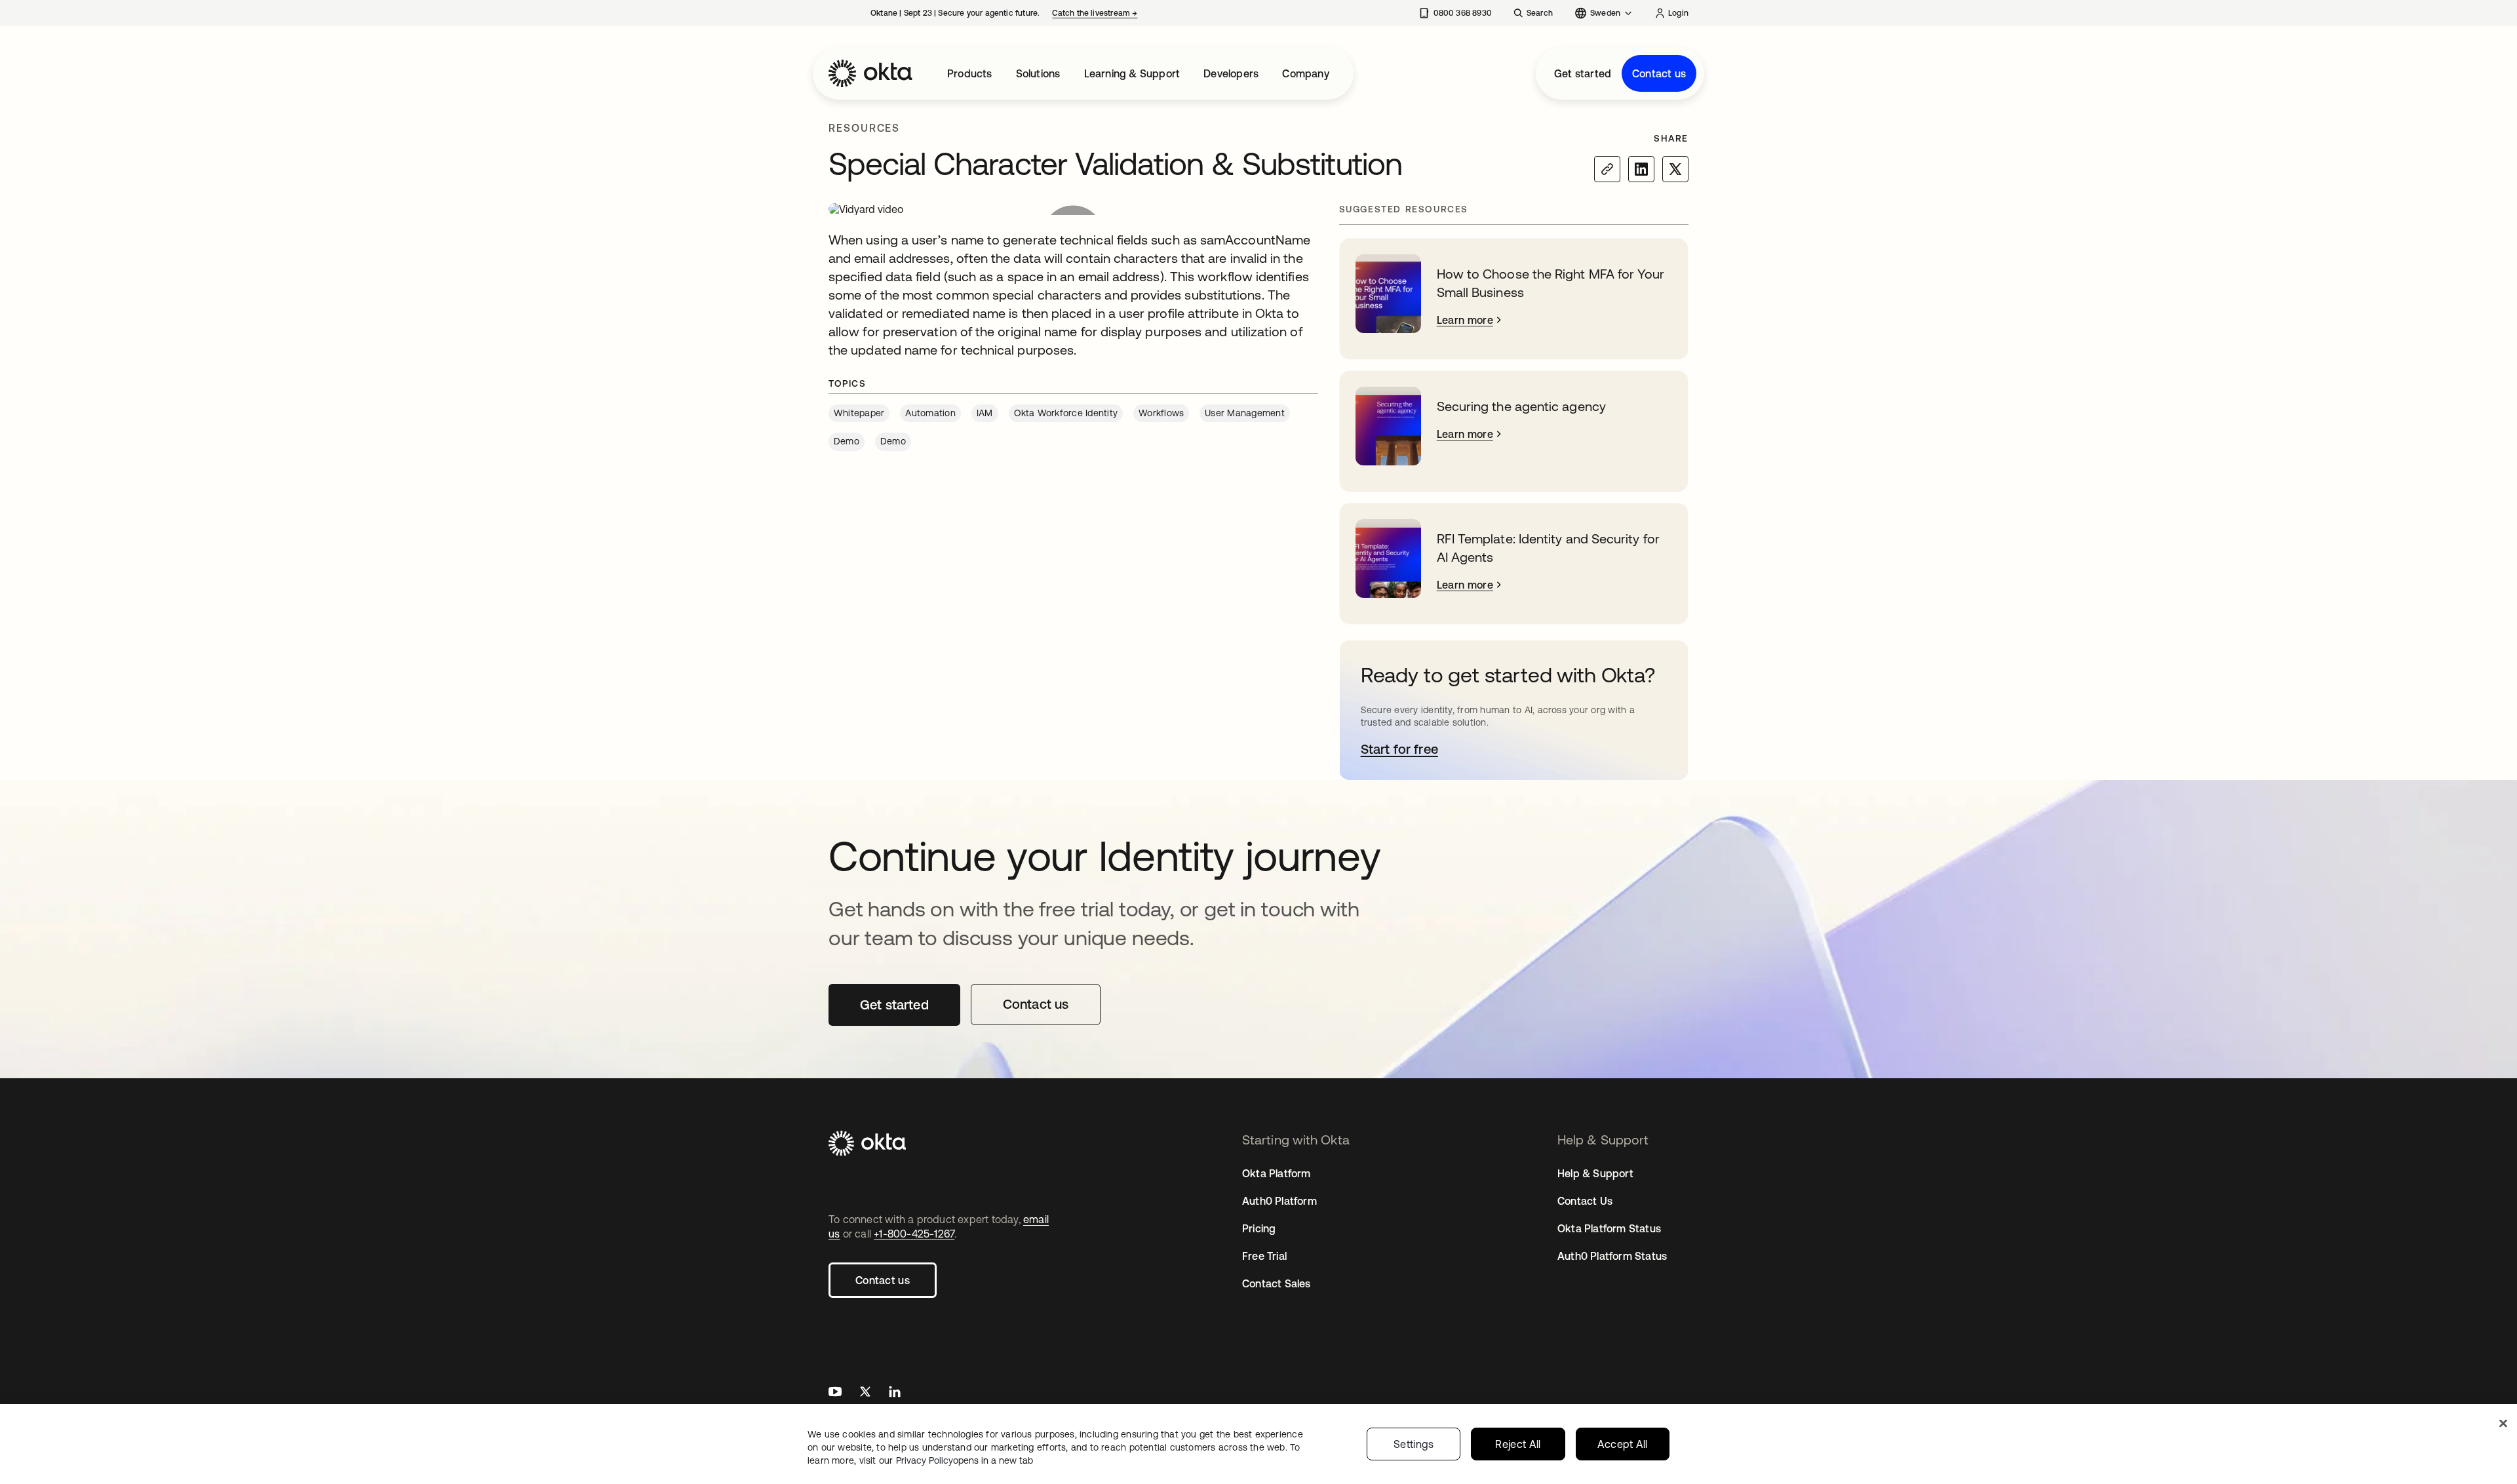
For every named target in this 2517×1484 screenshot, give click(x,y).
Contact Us (1585, 1201)
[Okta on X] (865, 1393)
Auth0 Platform (1279, 1201)
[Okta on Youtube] (835, 1393)
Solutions (1038, 73)
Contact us (1659, 73)
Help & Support (1595, 1173)
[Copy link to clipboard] (1607, 169)
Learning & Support (1132, 73)
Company (1305, 73)
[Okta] (870, 73)
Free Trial (1264, 1256)
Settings (1414, 1444)
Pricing (1259, 1228)
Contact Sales (1277, 1283)
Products (970, 73)
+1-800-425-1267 (914, 1234)
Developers (1231, 73)
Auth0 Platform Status (1612, 1256)
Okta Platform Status (1609, 1228)
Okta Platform (1277, 1173)
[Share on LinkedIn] (1641, 169)
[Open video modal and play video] (1073, 209)
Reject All (1518, 1444)
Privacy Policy (965, 1460)
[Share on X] (1675, 169)
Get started (1583, 73)
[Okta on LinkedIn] (895, 1393)
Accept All (1623, 1444)
